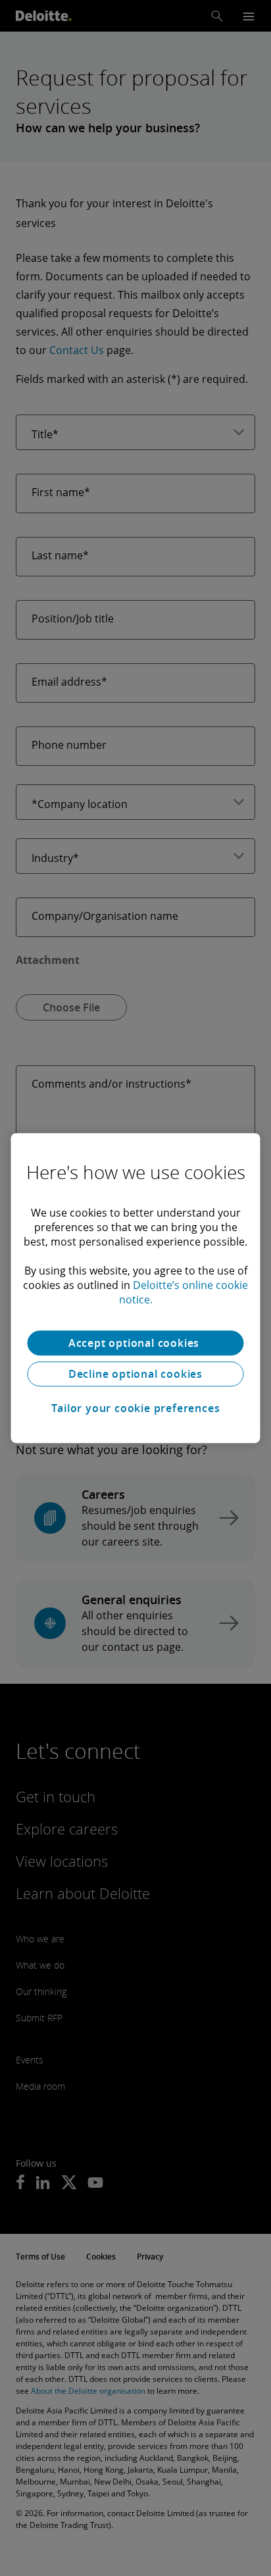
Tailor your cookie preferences (136, 1408)
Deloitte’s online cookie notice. (184, 1292)
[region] (135, 1288)
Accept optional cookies (135, 1343)
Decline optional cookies (135, 1374)
